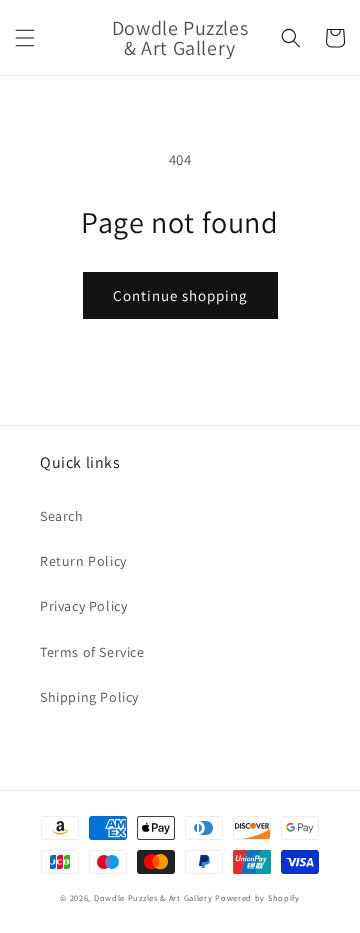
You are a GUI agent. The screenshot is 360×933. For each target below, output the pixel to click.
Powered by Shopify (257, 897)
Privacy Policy (83, 606)
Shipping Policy (89, 697)
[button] (25, 38)
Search (62, 516)
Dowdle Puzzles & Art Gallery (154, 897)
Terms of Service (92, 652)
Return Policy (83, 561)
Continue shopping (180, 295)
